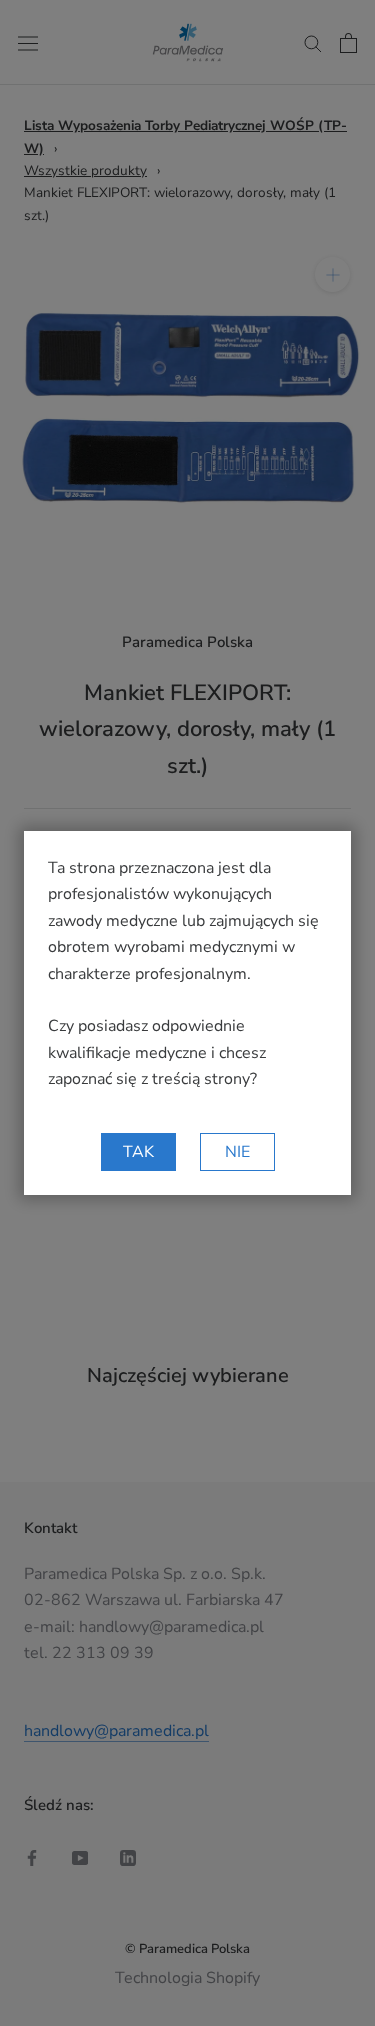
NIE (237, 1152)
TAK (138, 1152)
